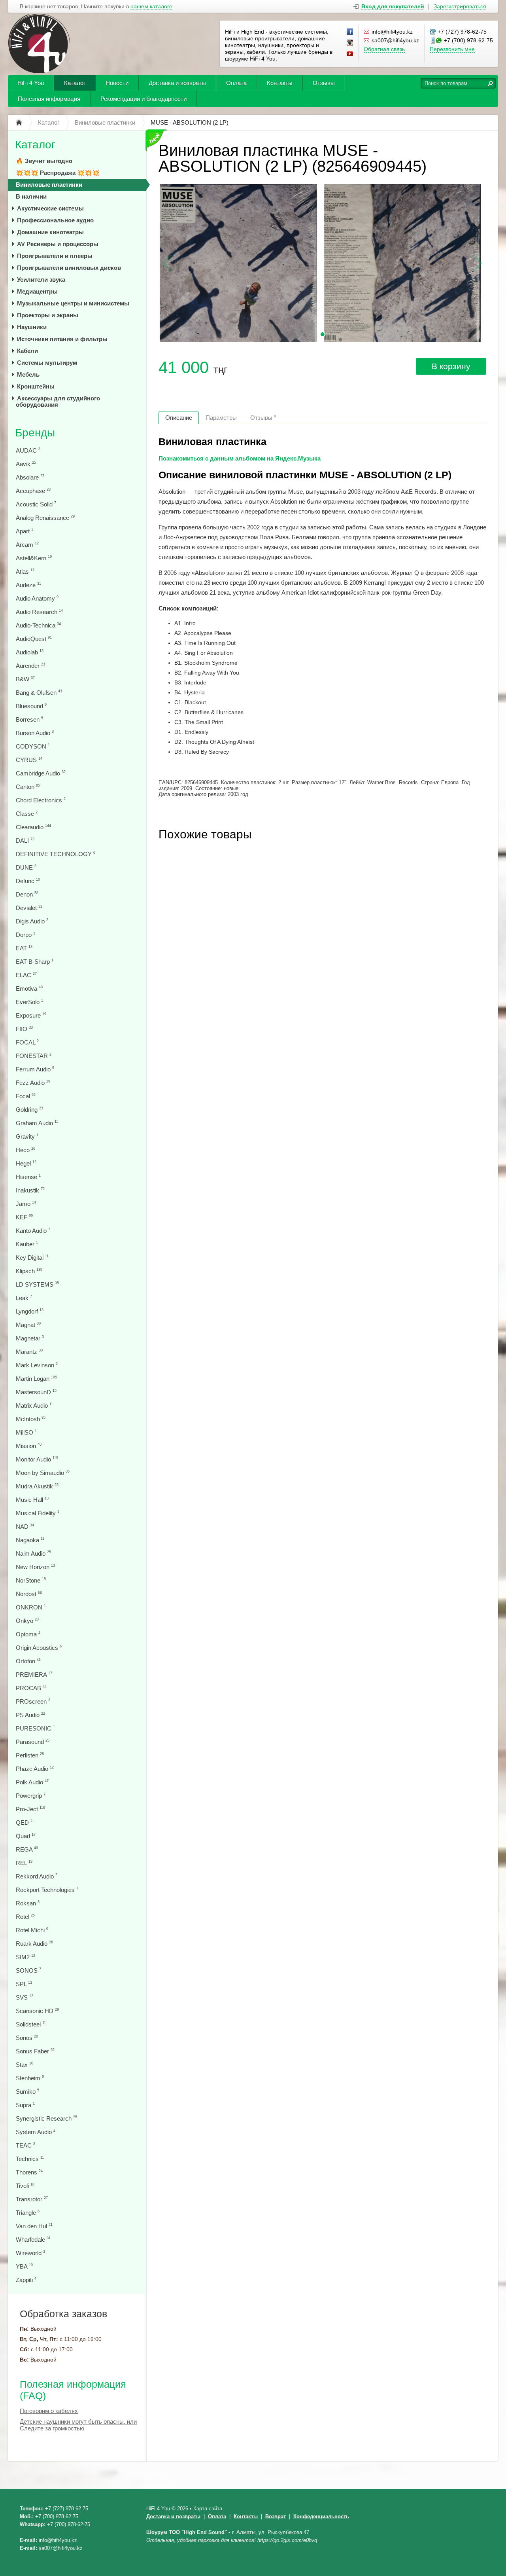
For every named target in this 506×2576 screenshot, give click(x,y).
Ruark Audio (34, 1944)
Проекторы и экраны (48, 315)
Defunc (28, 881)
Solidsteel (31, 2024)
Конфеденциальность (321, 2516)
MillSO (26, 1432)
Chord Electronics (41, 800)
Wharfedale (33, 2240)
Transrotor (32, 2199)
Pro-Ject (30, 1809)
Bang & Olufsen (39, 693)
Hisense (28, 1177)
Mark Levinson (37, 1365)
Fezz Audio (33, 1083)
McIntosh (31, 1419)
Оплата (236, 83)
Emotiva (29, 989)
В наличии (31, 196)
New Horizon (35, 1567)
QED (24, 1823)
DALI (25, 841)
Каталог (75, 83)
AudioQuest (34, 639)
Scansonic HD (37, 2011)
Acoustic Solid (36, 504)
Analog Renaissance (45, 518)
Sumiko (27, 2092)
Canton (28, 787)
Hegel (26, 1163)
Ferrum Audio (35, 1069)
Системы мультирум (47, 363)
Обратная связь (384, 49)
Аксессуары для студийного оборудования (58, 401)
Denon (27, 894)
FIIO (24, 1029)
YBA (24, 2266)
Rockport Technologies (47, 1890)
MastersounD (36, 1392)
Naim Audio (33, 1553)
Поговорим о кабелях (49, 2411)
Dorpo (25, 935)
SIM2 (25, 1957)
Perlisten (30, 1755)
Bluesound (31, 706)
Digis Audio (32, 921)
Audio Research (39, 612)
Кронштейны (36, 386)
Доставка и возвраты (177, 83)
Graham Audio (37, 1123)
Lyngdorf (30, 1311)
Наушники (32, 327)
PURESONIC (35, 1728)
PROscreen (33, 1701)
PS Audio (30, 1715)
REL (24, 1863)
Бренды (35, 433)
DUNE (26, 867)
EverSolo (29, 1002)
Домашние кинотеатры (50, 232)
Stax (25, 2065)
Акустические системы (50, 208)
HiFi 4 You (31, 83)
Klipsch (29, 1271)
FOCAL (27, 1042)
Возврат (276, 2516)
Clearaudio (33, 827)
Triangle (28, 2213)
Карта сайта (208, 2509)
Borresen (29, 719)
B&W (25, 679)
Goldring (29, 1110)
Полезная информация (49, 99)
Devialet (29, 908)
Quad (26, 1836)
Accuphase (33, 491)
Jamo (26, 1204)
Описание (179, 418)
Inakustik (30, 1190)
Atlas (25, 571)
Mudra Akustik (37, 1486)
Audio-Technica (38, 625)
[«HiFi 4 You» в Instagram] (350, 43)
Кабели (27, 351)
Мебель (28, 374)
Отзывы (324, 83)
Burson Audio (35, 733)
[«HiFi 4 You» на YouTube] (350, 54)
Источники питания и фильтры (62, 339)
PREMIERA (34, 1675)
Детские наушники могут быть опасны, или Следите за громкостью (78, 2425)
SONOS (28, 1970)
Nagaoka (30, 1540)
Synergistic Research (46, 2118)
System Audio (36, 2132)
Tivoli (25, 2186)
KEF (24, 1217)
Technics (30, 2159)
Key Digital (32, 1258)
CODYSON (33, 746)
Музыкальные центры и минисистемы (73, 303)
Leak (24, 1298)
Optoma (28, 1634)
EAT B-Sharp (35, 962)
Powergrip (31, 1796)
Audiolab (30, 652)
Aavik (26, 464)
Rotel (25, 1917)
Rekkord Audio (37, 1876)
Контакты (280, 83)
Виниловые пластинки (49, 185)
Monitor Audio (37, 1459)
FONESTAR (34, 1056)
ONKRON (31, 1607)
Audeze (28, 585)
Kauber (27, 1244)
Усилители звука (41, 280)
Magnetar (30, 1338)
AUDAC (28, 450)
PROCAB (31, 1688)
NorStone (31, 1580)
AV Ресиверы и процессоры (58, 244)
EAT (24, 948)
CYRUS (29, 760)
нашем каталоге (151, 7)
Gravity (27, 1136)
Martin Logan (36, 1379)
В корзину (451, 366)
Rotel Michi (32, 1930)
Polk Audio (32, 1782)
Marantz (29, 1352)
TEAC (25, 2145)
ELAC (26, 975)
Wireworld (30, 2253)
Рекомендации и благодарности (143, 99)
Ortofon (28, 1661)
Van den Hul (34, 2226)
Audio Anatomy (37, 598)
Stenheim (30, 2078)
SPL (24, 1984)
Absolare (30, 477)
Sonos (27, 2038)
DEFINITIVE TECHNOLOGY (56, 854)
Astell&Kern (34, 558)
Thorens (29, 2172)
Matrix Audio (34, 1406)
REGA (27, 1849)
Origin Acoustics (39, 1648)
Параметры (221, 418)
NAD (25, 1527)
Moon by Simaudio (43, 1473)
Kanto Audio (33, 1231)
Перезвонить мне (452, 49)
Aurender (30, 666)
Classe (27, 814)
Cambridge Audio (41, 773)
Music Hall (32, 1500)
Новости (117, 83)
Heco (25, 1150)
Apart (25, 531)
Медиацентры (37, 291)
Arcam (27, 545)
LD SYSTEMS (37, 1284)
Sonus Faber (35, 2051)
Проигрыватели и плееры (55, 256)
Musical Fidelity (38, 1513)
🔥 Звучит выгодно (44, 161)
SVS (25, 1997)
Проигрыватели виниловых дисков (69, 268)
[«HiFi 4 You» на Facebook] (350, 32)
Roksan (28, 1903)
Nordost (29, 1594)
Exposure (31, 1015)
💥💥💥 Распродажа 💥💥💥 (58, 173)
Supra (25, 2105)
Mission (29, 1446)
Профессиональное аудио (55, 220)
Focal (26, 1096)
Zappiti (26, 2280)
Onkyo (27, 1621)
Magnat (28, 1325)
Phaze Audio (35, 1769)
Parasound (33, 1742)
